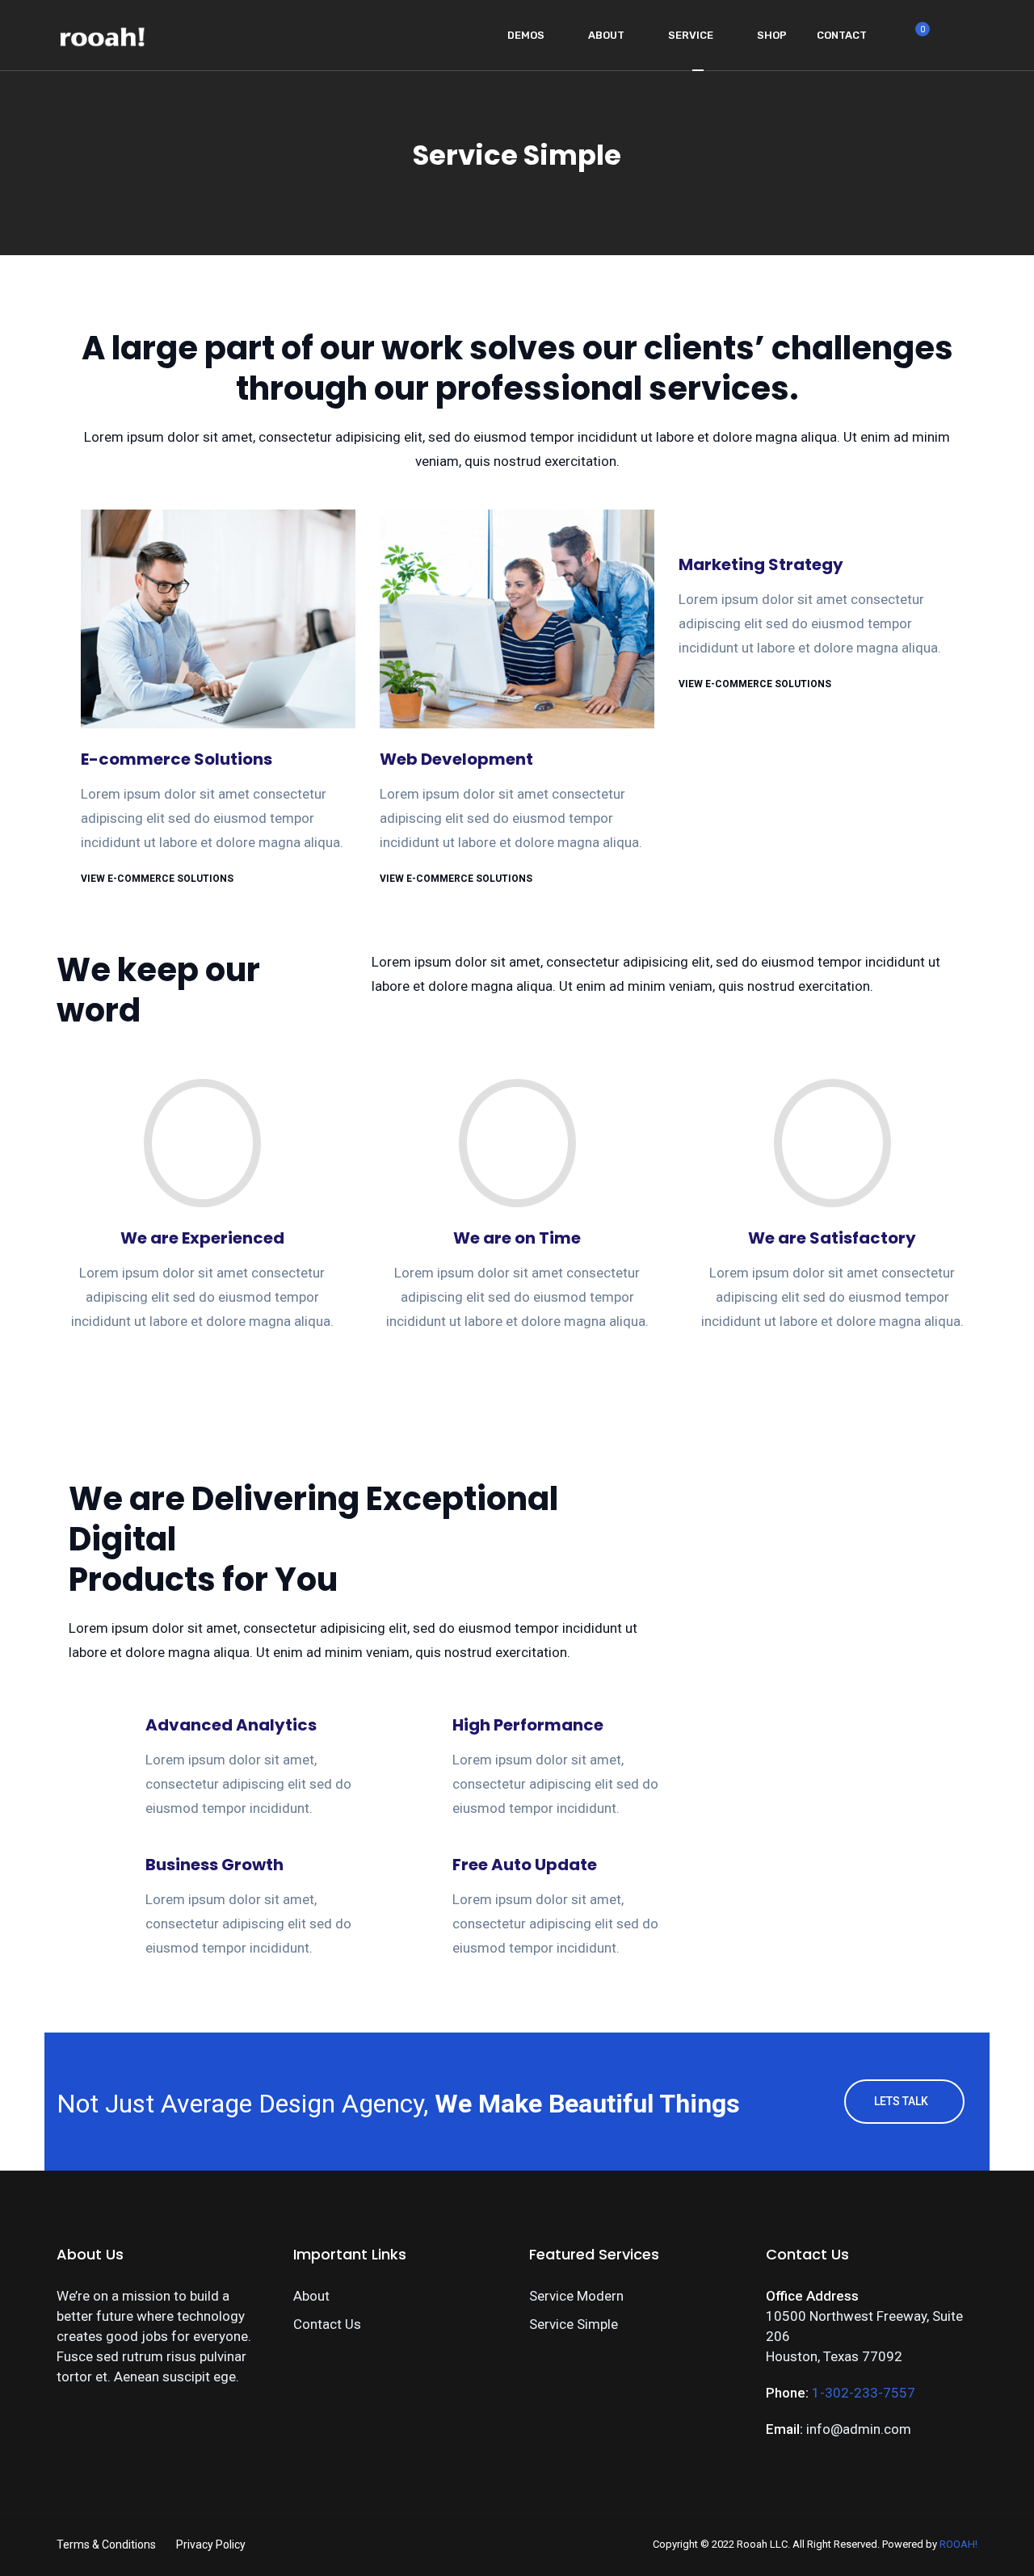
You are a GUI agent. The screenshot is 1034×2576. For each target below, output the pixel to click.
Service (691, 35)
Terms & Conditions (106, 2545)
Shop (772, 35)
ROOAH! (958, 2544)
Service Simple (574, 2324)
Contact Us (327, 2324)
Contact (842, 35)
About (606, 35)
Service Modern (576, 2296)
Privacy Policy (211, 2545)
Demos (526, 35)
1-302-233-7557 (864, 2393)
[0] (914, 40)
